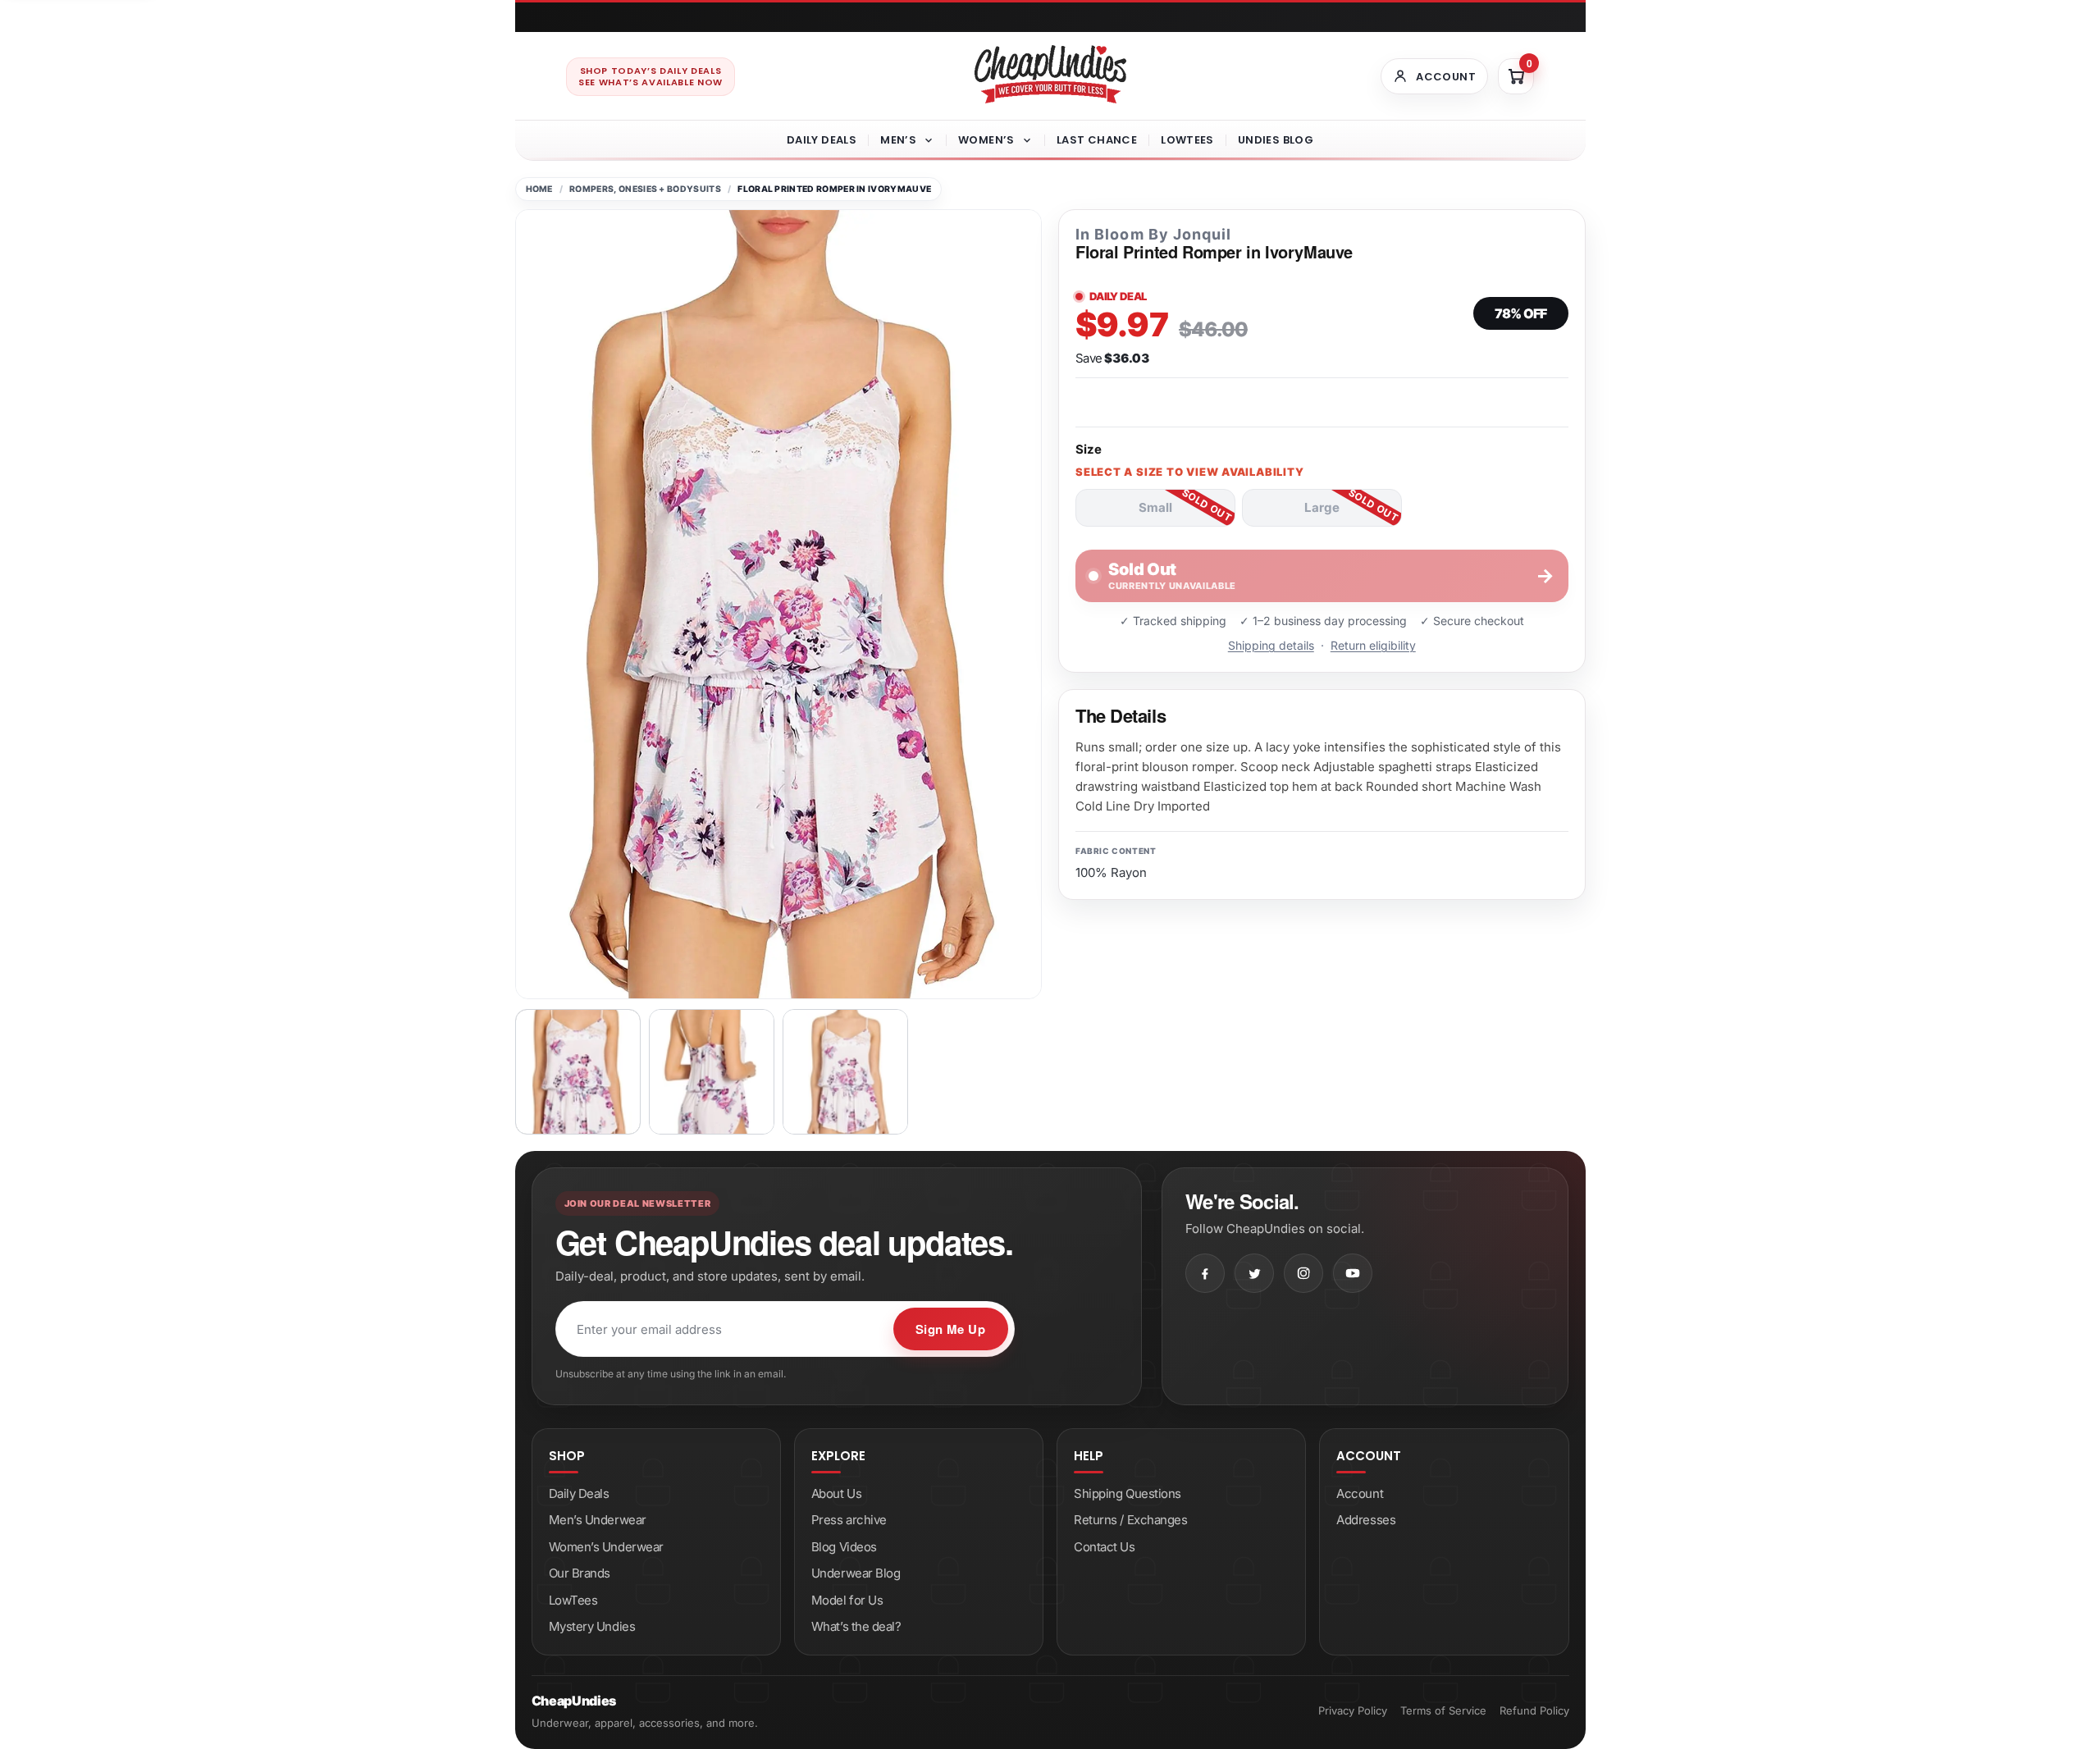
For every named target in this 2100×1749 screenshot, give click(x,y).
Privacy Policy (1353, 1710)
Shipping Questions (1128, 1493)
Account (1360, 1493)
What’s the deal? (856, 1626)
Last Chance (1097, 140)
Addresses (1366, 1520)
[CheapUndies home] (1050, 74)
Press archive (849, 1520)
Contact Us (1105, 1547)
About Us (836, 1493)
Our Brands (580, 1573)
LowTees (1187, 140)
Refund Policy (1534, 1710)
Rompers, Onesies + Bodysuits (645, 189)
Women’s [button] (986, 140)
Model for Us (847, 1600)
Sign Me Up (951, 1329)
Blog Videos (844, 1547)
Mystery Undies (592, 1626)
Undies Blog (1276, 140)
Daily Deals (822, 140)
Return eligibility (1373, 645)
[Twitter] (1254, 1273)
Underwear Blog (856, 1573)
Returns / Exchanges (1130, 1520)
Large (1322, 507)
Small (1155, 507)
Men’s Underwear (598, 1520)
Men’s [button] (898, 140)
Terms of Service (1443, 1710)
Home (539, 189)
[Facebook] (1205, 1273)
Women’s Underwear (606, 1547)
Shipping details (1271, 645)
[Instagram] (1303, 1273)
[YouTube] (1353, 1273)
